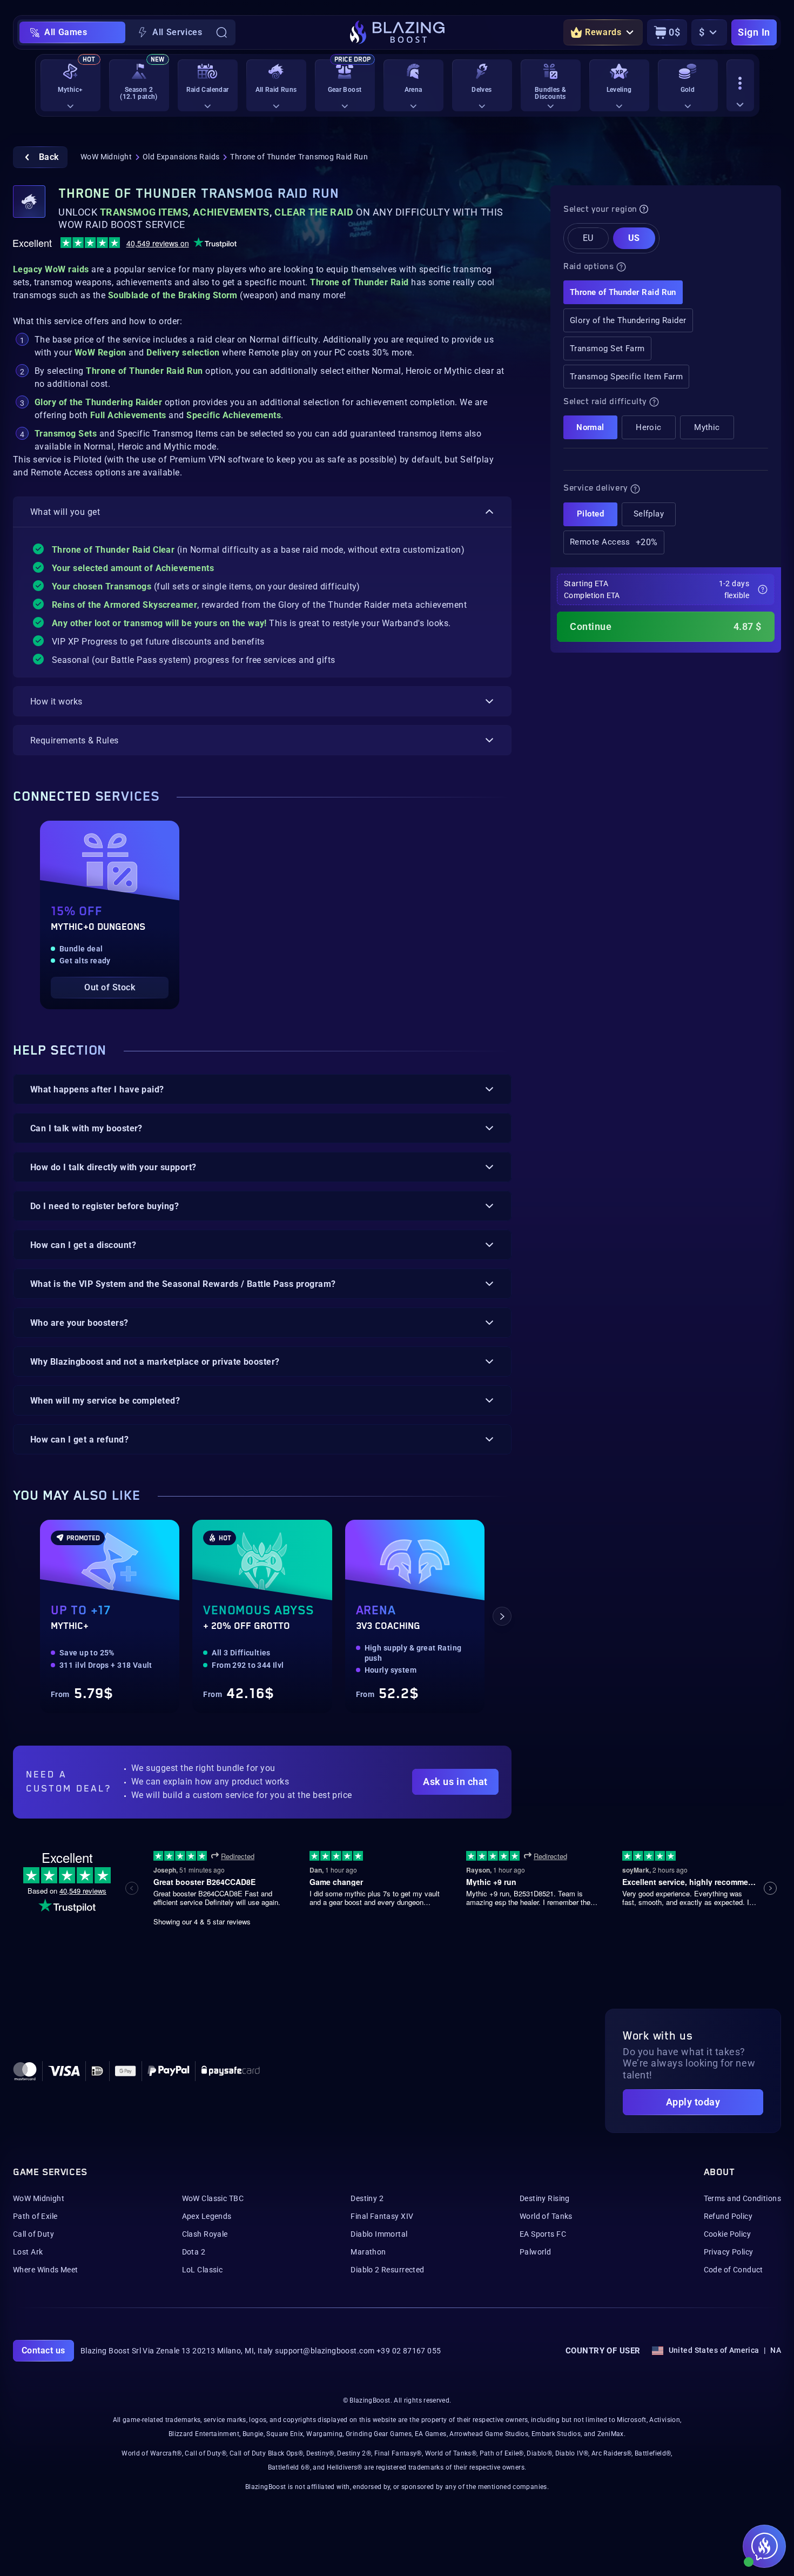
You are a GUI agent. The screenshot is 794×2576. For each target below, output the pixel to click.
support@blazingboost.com (325, 2351)
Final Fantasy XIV (382, 2216)
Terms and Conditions (742, 2198)
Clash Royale (205, 2234)
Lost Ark (28, 2252)
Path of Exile (35, 2216)
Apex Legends (207, 2216)
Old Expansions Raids (181, 157)
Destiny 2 (367, 2198)
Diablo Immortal (379, 2234)
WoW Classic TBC (213, 2198)
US (634, 238)
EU (588, 238)
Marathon (368, 2252)
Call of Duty (33, 2234)
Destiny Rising (545, 2198)
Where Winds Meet (46, 2270)
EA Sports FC (543, 2234)
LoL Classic (203, 2270)
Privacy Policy (729, 2252)
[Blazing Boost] (397, 32)
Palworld (535, 2252)
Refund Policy (728, 2216)
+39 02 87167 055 (409, 2351)
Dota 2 (194, 2252)
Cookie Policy (727, 2234)
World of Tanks (546, 2216)
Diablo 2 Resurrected (387, 2270)
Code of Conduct (734, 2270)
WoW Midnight (106, 157)
